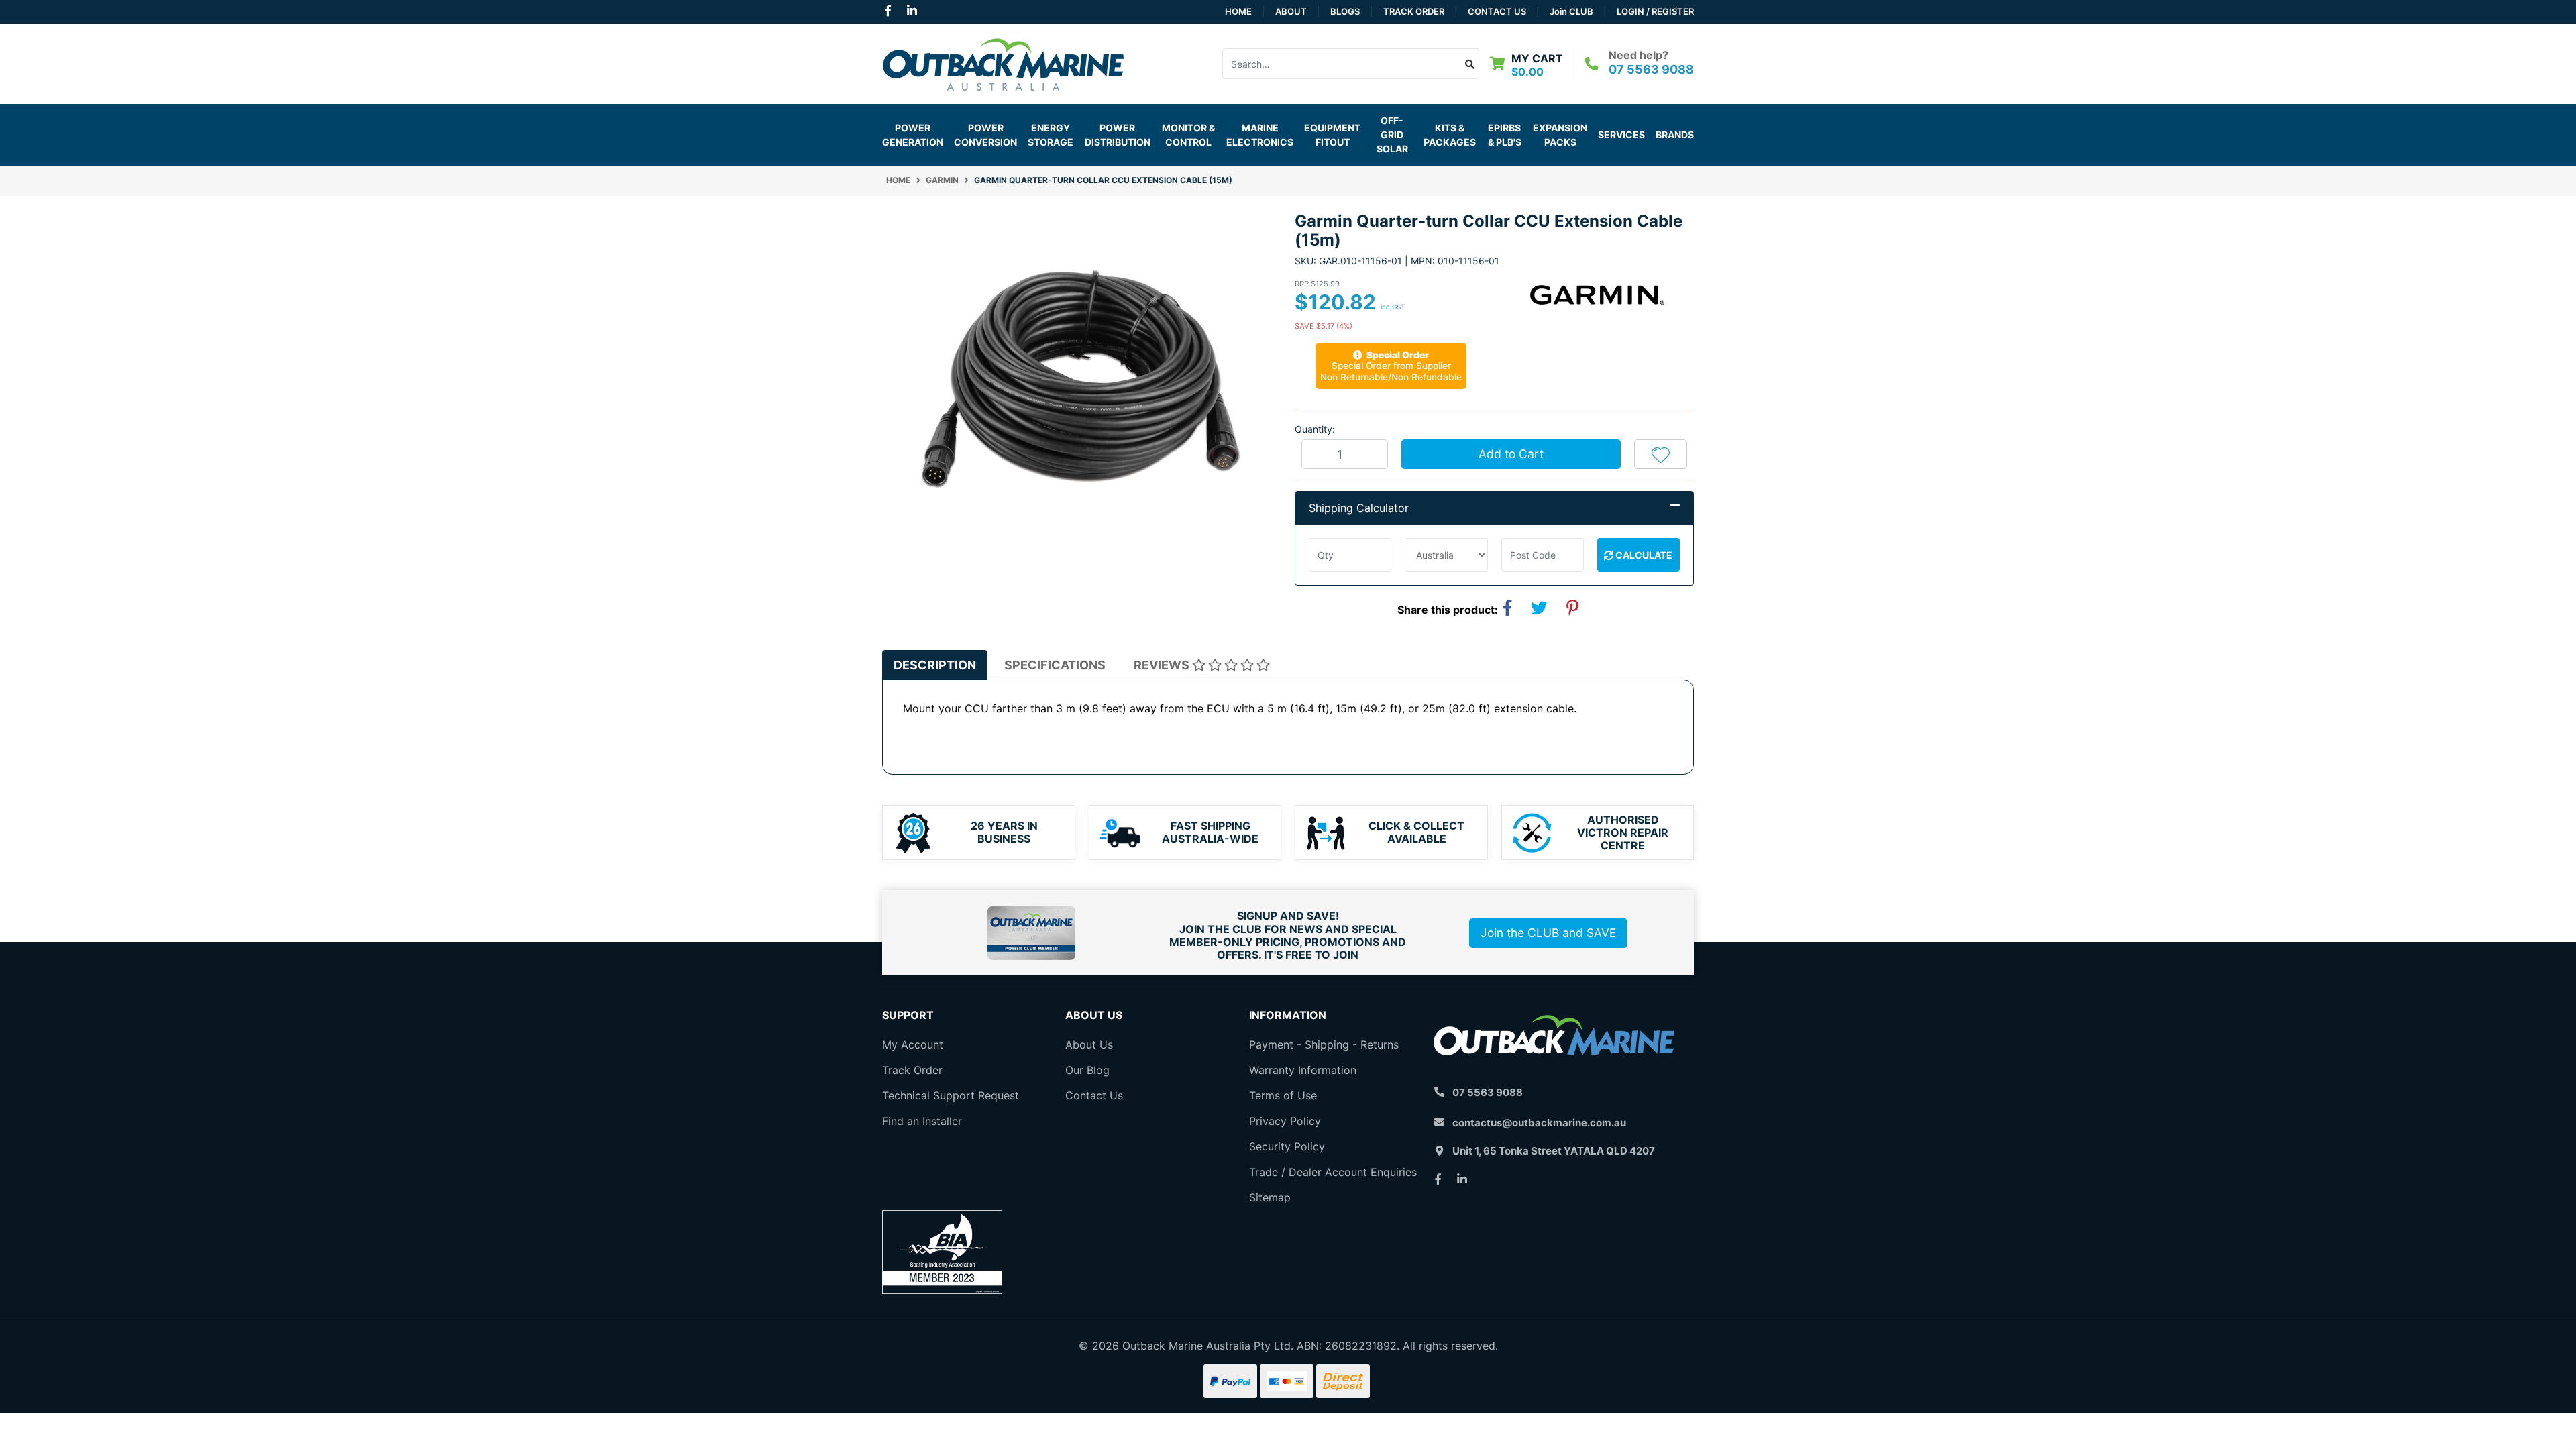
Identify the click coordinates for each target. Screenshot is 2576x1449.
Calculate (1643, 555)
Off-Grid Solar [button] (1392, 135)
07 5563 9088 (1651, 69)
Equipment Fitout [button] (1332, 135)
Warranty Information (1303, 1070)
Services (1621, 135)
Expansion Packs (1560, 135)
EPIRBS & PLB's (1505, 135)
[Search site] (1470, 64)
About (1291, 11)
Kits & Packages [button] (1450, 135)
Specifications (1055, 665)
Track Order (1414, 11)
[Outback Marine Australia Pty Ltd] (1003, 62)
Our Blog (1087, 1070)
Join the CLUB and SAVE (1548, 933)
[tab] (935, 665)
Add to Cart (1511, 454)
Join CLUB (1571, 11)
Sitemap (1270, 1197)
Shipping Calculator (1359, 508)
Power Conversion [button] (985, 135)
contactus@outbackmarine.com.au (1539, 1123)
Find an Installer (922, 1121)
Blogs (1345, 11)
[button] (1661, 454)
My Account (913, 1044)
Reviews (1163, 665)
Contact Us (1497, 11)
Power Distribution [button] (1118, 135)
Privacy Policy (1285, 1121)
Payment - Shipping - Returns (1324, 1044)
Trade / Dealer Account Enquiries (1333, 1172)
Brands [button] (1675, 135)
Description (935, 665)
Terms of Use (1283, 1095)
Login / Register (1655, 11)
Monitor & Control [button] (1188, 135)
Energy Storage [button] (1051, 135)
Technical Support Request (951, 1095)
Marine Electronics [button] (1260, 135)
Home (1238, 11)
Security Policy (1287, 1146)
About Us (1089, 1044)
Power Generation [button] (913, 135)
